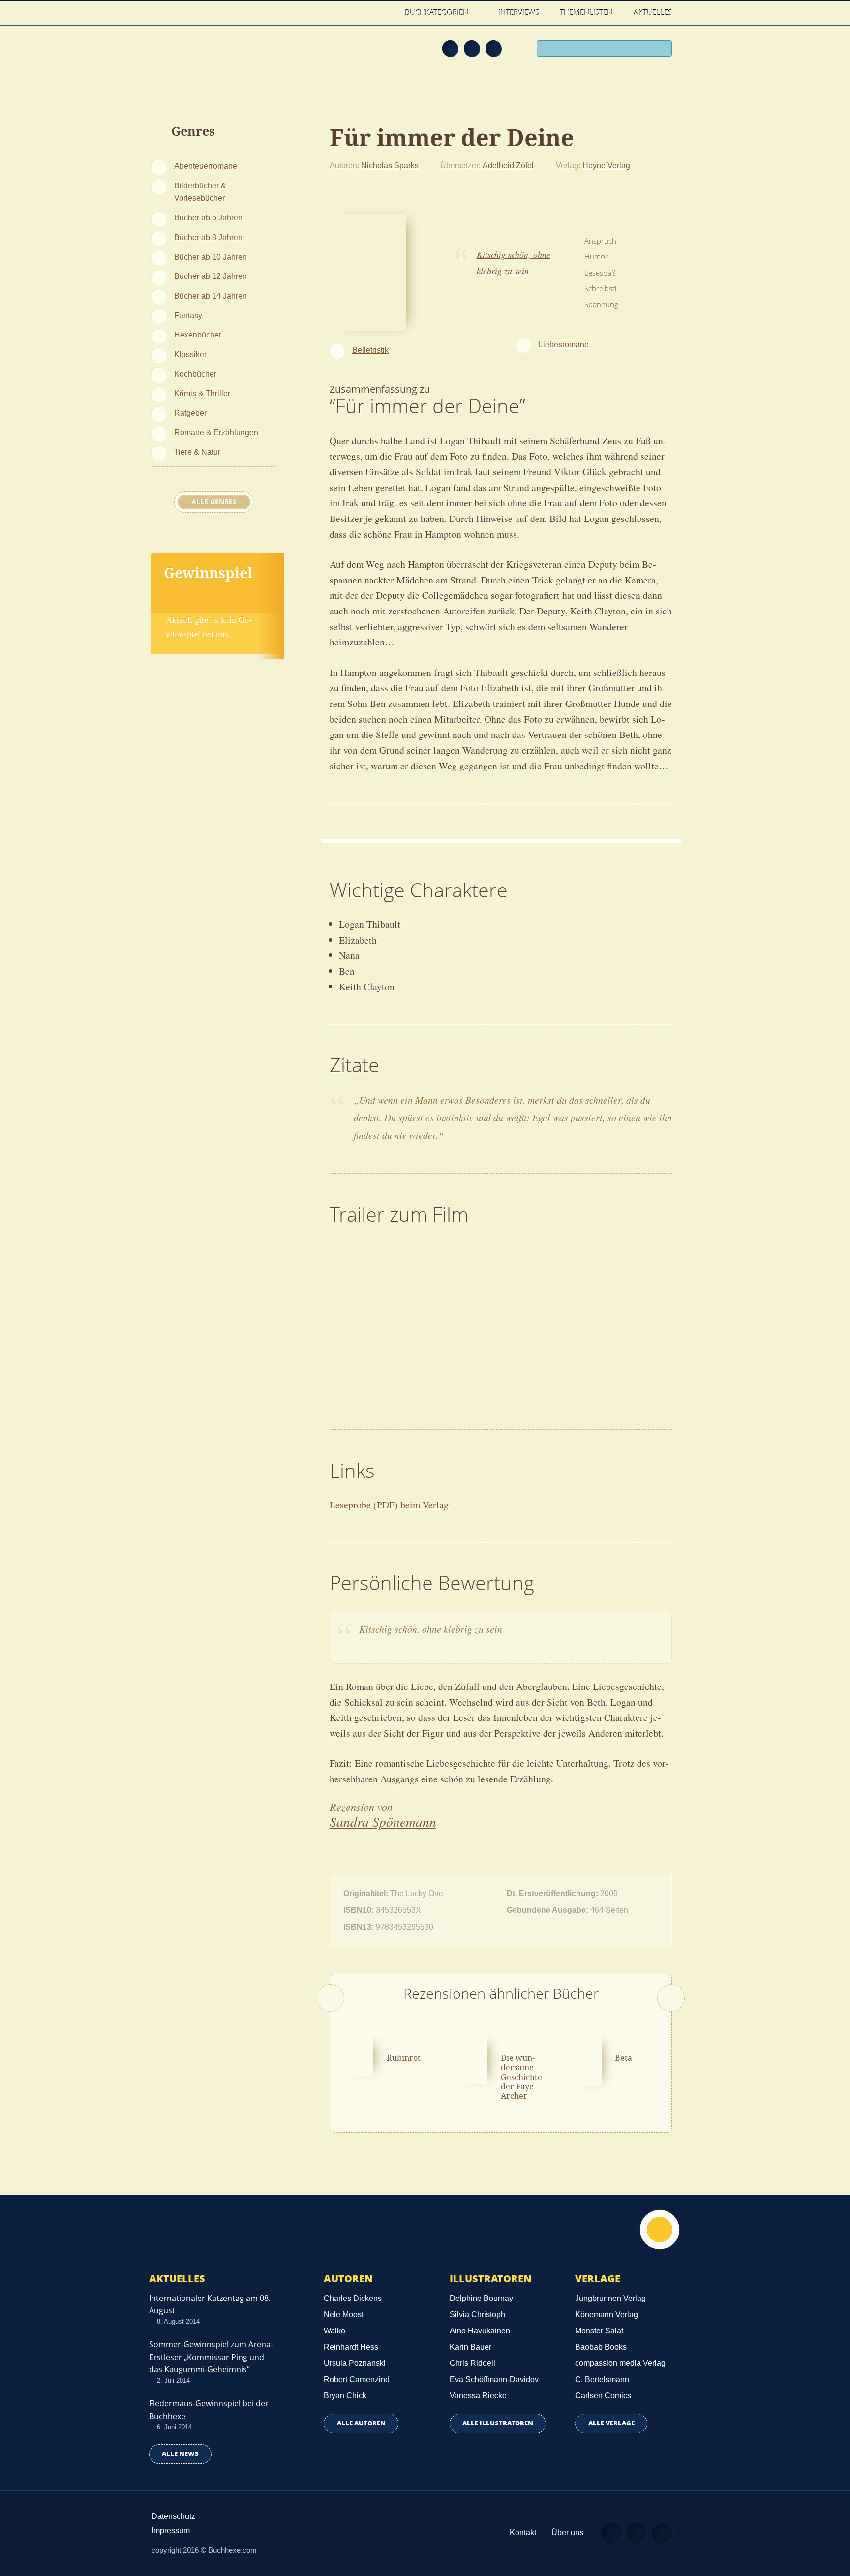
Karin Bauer (471, 2347)
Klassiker (190, 354)
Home (385, 13)
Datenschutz (173, 2516)
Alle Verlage (611, 2423)
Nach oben (660, 2230)
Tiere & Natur (197, 452)
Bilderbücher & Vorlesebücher (200, 192)
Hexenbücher (198, 335)
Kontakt (523, 2532)
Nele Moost (344, 2315)
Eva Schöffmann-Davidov (494, 2379)
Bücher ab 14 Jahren (211, 296)
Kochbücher (195, 374)
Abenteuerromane (206, 166)
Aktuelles (653, 12)
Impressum (171, 2530)
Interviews (519, 12)
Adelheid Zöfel (508, 165)
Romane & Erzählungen (216, 432)
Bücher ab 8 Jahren (208, 237)
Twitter (493, 48)
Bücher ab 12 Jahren (211, 276)
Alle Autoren (361, 2423)
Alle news (180, 2454)
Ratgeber (190, 413)
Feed (450, 48)
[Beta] (586, 2060)
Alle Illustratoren (498, 2423)
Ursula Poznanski (355, 2363)
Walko (334, 2331)
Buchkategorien (438, 12)
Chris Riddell (472, 2363)
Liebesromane (564, 344)
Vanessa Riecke (478, 2396)
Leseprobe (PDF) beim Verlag (389, 1505)
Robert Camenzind (357, 2379)
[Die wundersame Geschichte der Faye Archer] (472, 2059)
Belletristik (370, 350)
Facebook (472, 48)
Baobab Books (601, 2347)
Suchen (661, 50)
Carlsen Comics (603, 2396)
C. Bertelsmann (602, 2379)
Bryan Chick (345, 2396)
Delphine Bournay (481, 2298)
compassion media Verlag (620, 2363)
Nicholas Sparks (390, 165)
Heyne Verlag (606, 165)
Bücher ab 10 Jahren (211, 257)
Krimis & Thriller (202, 393)
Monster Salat (599, 2331)
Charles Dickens (353, 2298)
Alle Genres (214, 502)
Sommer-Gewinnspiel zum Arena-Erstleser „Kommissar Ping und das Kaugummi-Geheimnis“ (211, 2357)
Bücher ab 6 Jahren (208, 217)
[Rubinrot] (359, 2055)
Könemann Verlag (607, 2315)
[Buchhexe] (216, 55)
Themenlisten (587, 12)
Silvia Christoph (477, 2315)
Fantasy (188, 315)
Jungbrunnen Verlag (610, 2298)
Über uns (567, 2532)
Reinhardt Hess (351, 2347)
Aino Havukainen (480, 2331)
